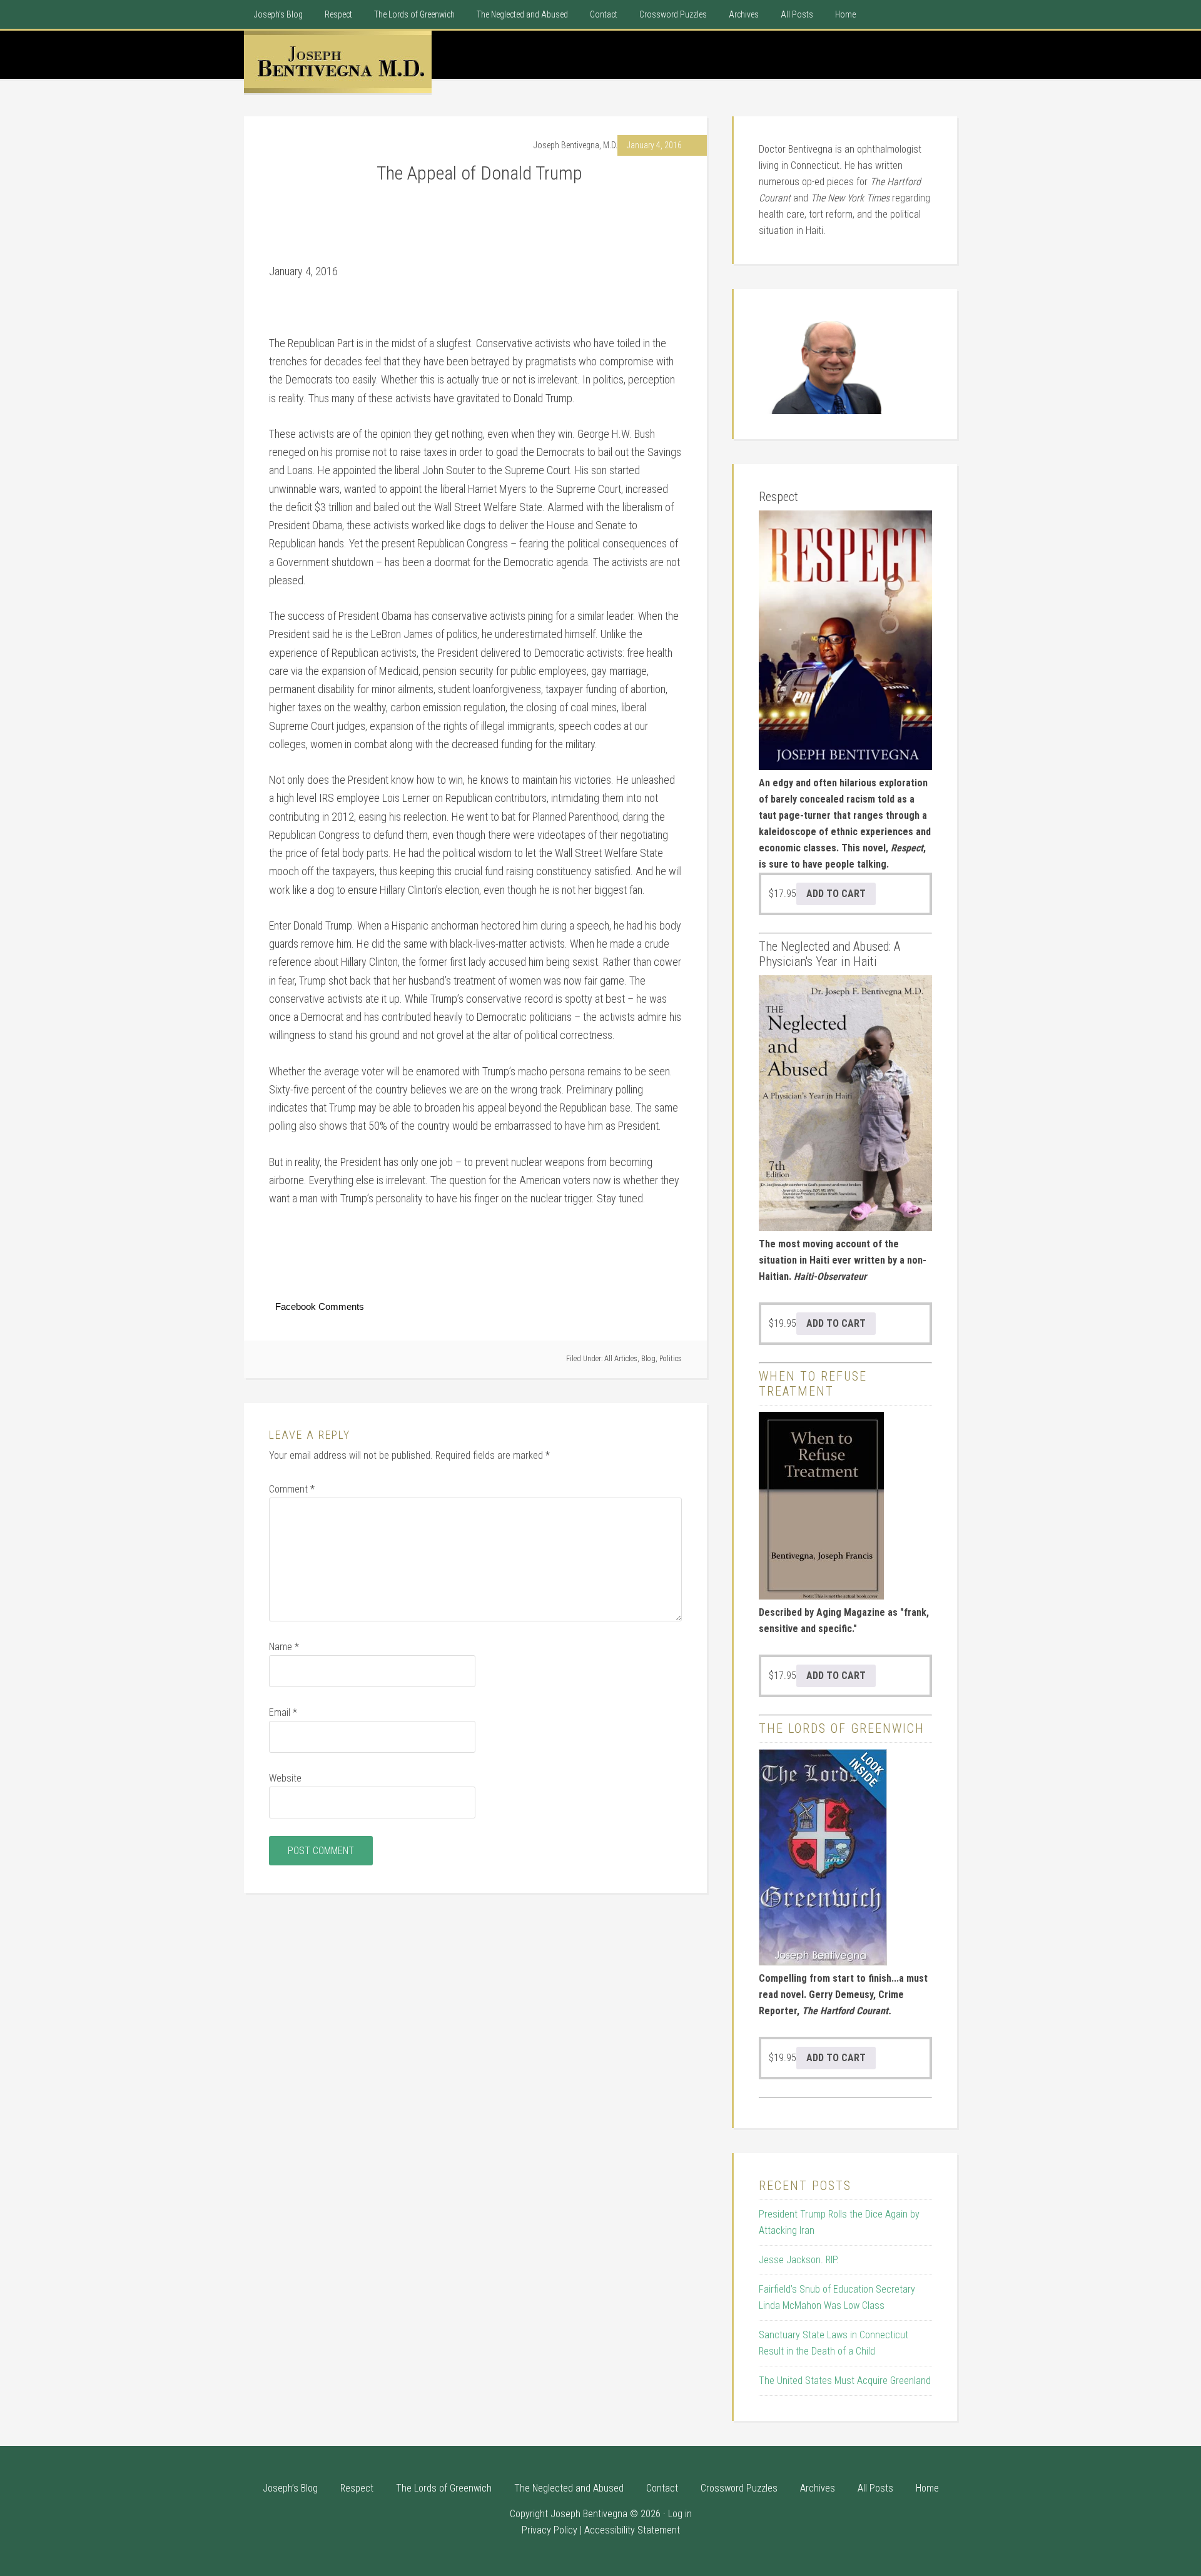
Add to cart (836, 894)
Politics (671, 1359)
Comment (292, 1489)
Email (283, 1712)
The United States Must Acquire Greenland (845, 2381)
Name (284, 1647)
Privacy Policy (550, 2530)
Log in (680, 2514)
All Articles (621, 1359)
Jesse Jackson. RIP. (799, 2260)
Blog (648, 1359)
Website (285, 1778)
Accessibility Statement (632, 2530)
